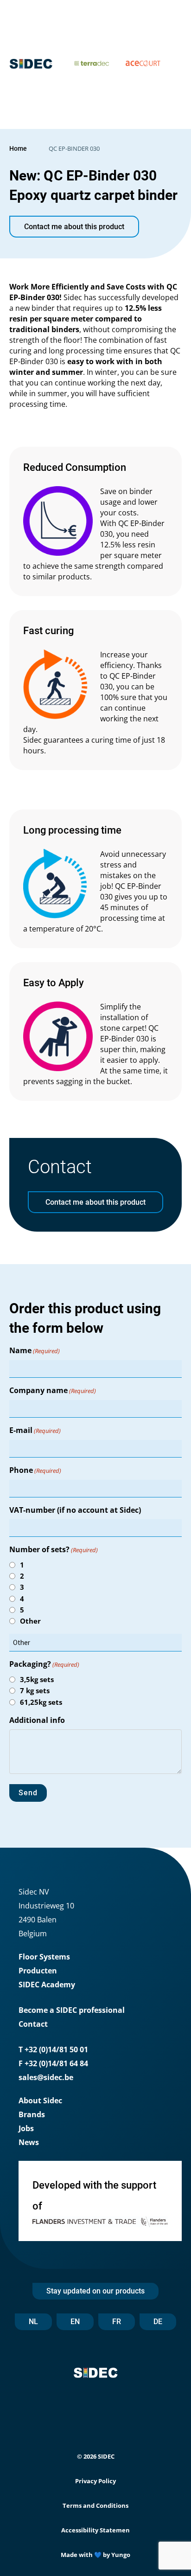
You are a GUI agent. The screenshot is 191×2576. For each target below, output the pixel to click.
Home (18, 148)
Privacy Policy (95, 2481)
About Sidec (40, 2101)
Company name (53, 1390)
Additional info (37, 1720)
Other (30, 1621)
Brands (32, 2114)
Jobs (26, 2128)
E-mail (35, 1430)
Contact (33, 2024)
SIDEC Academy (47, 1985)
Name (35, 1350)
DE (158, 2322)
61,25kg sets (41, 1702)
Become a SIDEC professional (72, 2010)
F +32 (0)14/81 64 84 (53, 2063)
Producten (38, 1971)
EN (75, 2322)
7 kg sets (35, 1690)
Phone (35, 1470)
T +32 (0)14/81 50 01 (53, 2049)
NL (33, 2322)
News (29, 2142)
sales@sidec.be (46, 2077)
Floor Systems (44, 1957)
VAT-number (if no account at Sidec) (75, 1510)
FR (117, 2322)
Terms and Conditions (95, 2505)
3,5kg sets (37, 1679)
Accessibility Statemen (95, 2530)
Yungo (121, 2555)
